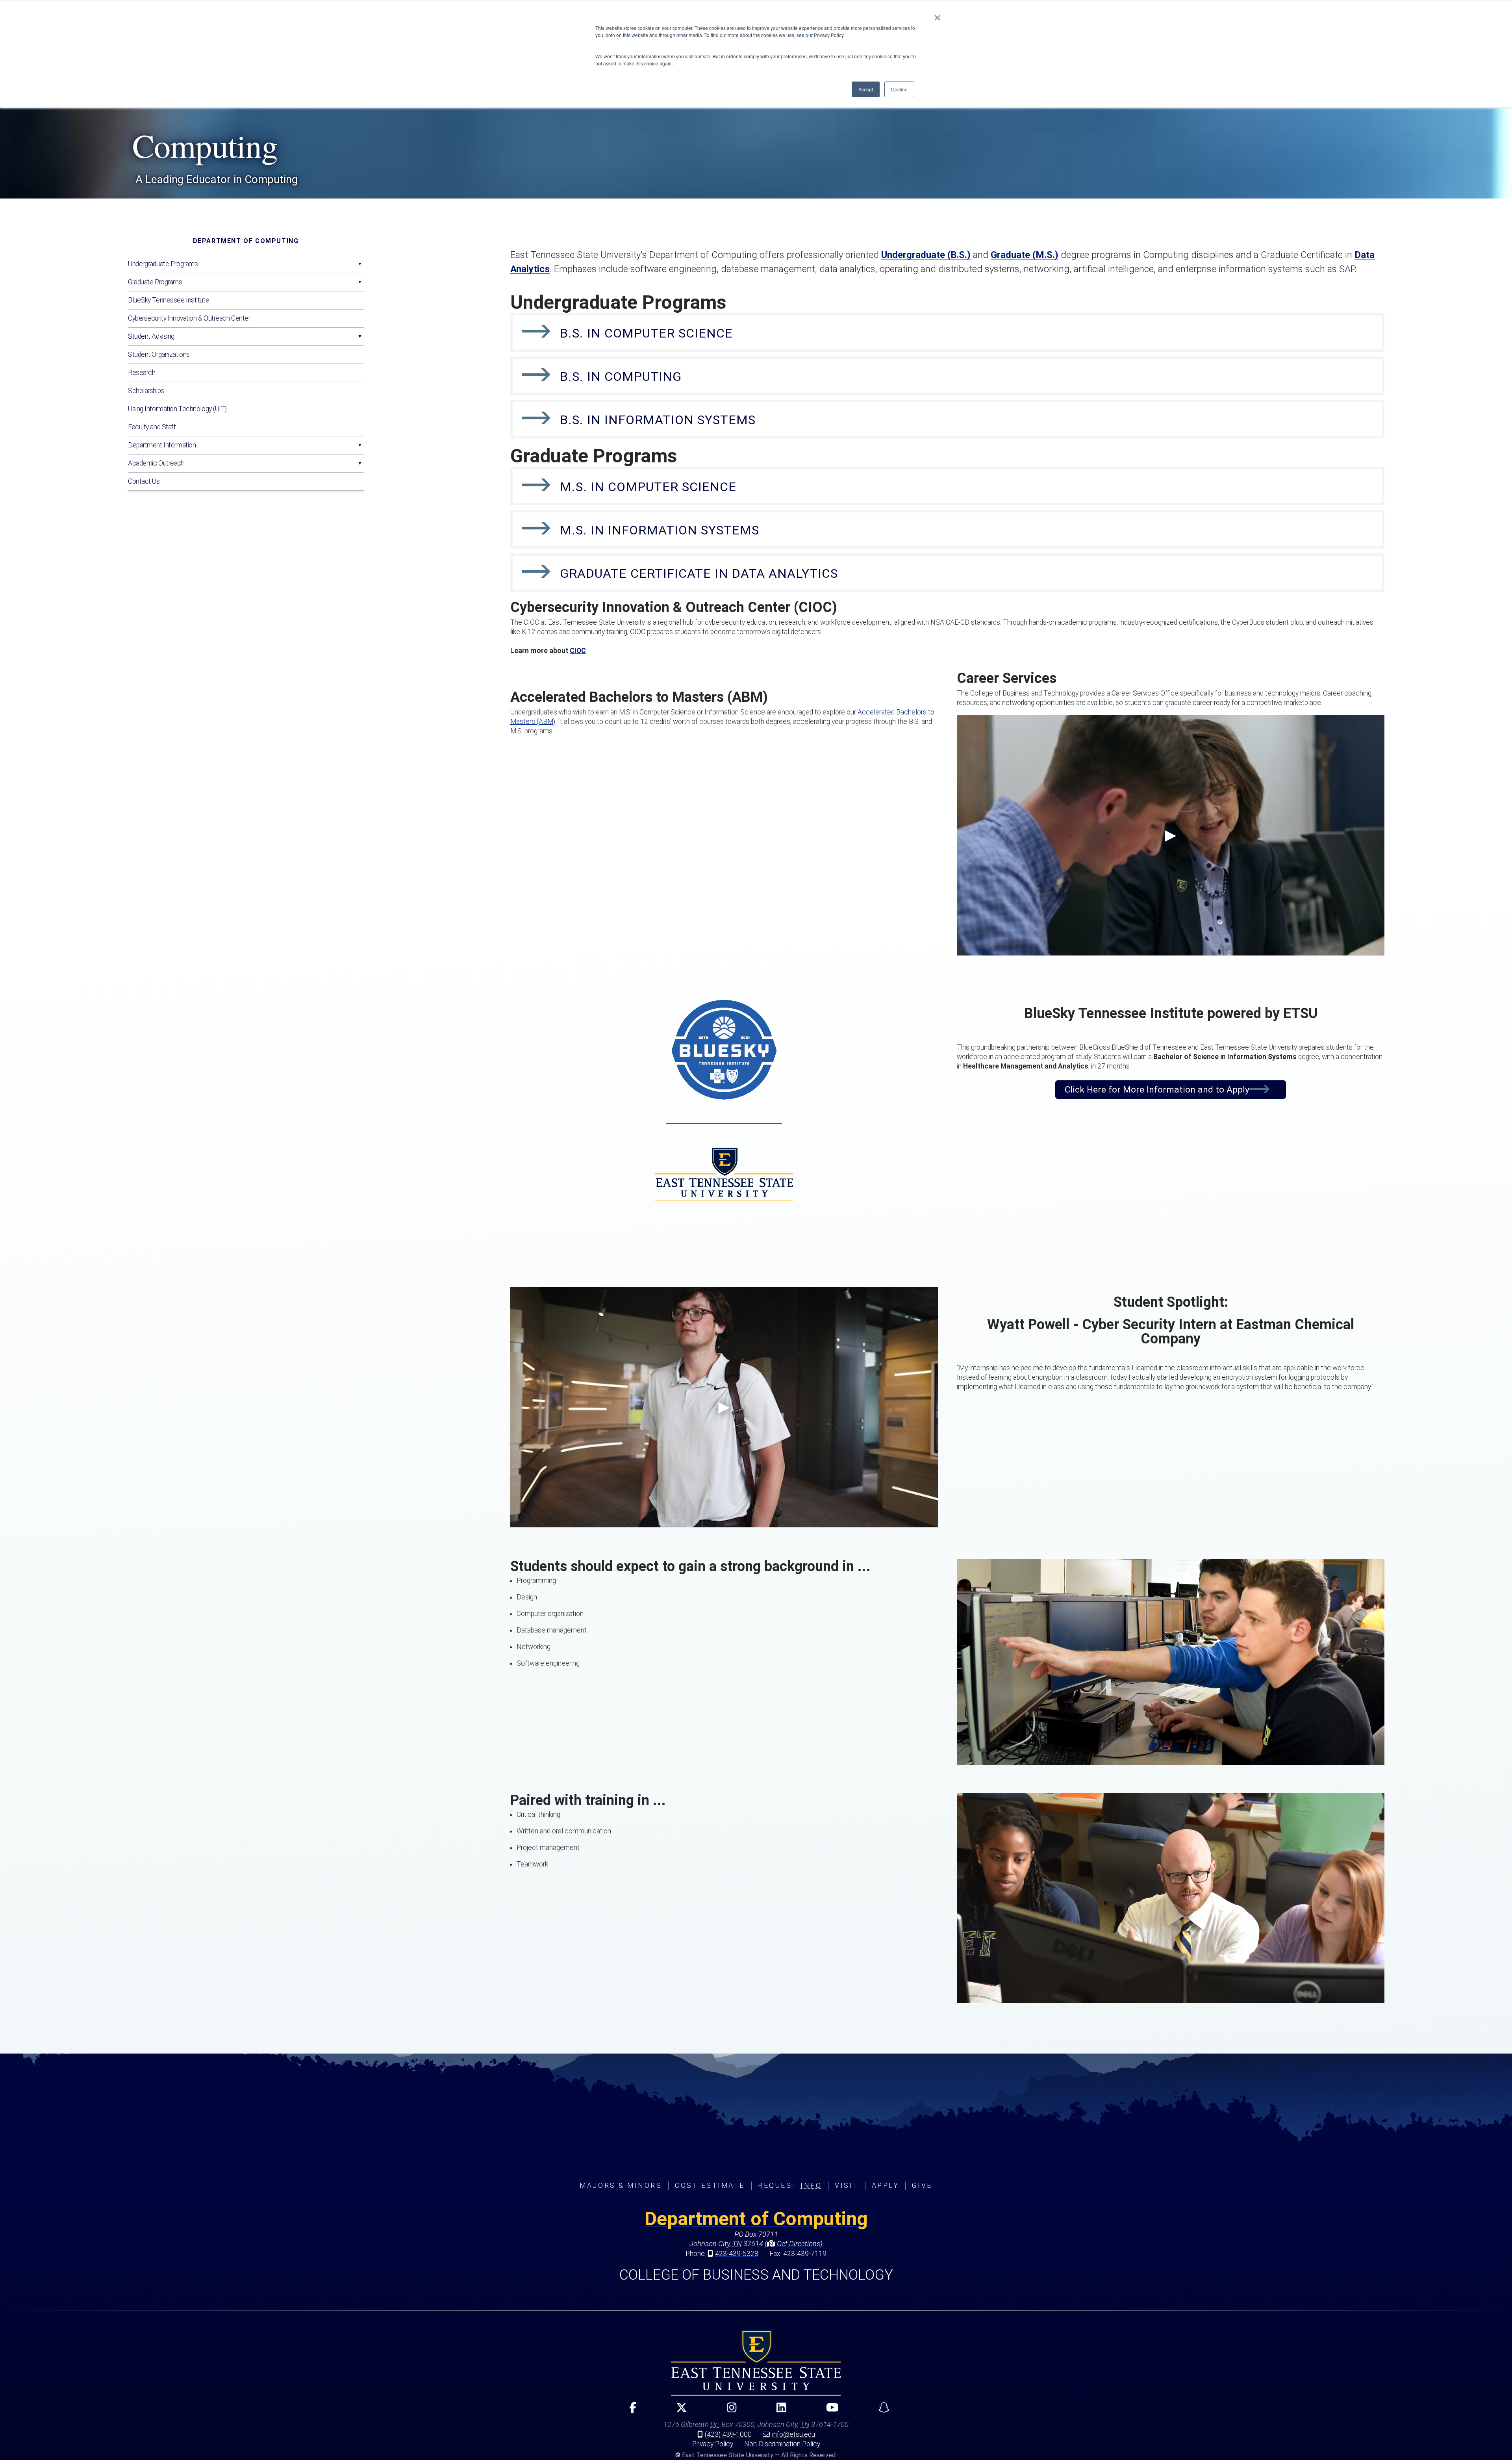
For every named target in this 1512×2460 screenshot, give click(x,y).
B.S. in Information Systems (658, 420)
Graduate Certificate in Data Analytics (699, 573)
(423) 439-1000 (728, 2434)
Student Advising (151, 336)
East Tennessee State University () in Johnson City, (756, 2363)
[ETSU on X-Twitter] (678, 2411)
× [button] (937, 15)
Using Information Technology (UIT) (177, 409)
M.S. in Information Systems (660, 530)
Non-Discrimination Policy (782, 2444)
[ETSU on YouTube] (829, 2411)
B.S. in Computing (621, 377)
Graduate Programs (155, 282)
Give (922, 2185)
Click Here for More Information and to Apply (1157, 1090)
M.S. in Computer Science (648, 487)
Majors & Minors (621, 2185)
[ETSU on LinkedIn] (778, 2411)
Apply (886, 2185)
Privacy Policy (713, 2444)
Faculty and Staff (152, 427)
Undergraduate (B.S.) (926, 255)
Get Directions (798, 2244)
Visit (847, 2185)
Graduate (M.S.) (1025, 255)
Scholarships (146, 391)
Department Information (162, 445)
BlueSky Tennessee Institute (169, 300)
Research (142, 373)
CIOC (578, 651)
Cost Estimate (710, 2185)
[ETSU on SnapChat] (881, 2411)
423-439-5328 (737, 2254)
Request (790, 2185)
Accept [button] (866, 89)
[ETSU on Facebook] (629, 2411)
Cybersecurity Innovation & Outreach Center (189, 318)
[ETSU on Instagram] (728, 2411)
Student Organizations (159, 354)
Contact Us (144, 481)
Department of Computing (246, 241)
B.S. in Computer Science (646, 333)
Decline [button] (899, 89)
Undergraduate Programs (163, 264)
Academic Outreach (156, 463)
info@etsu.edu (794, 2434)
